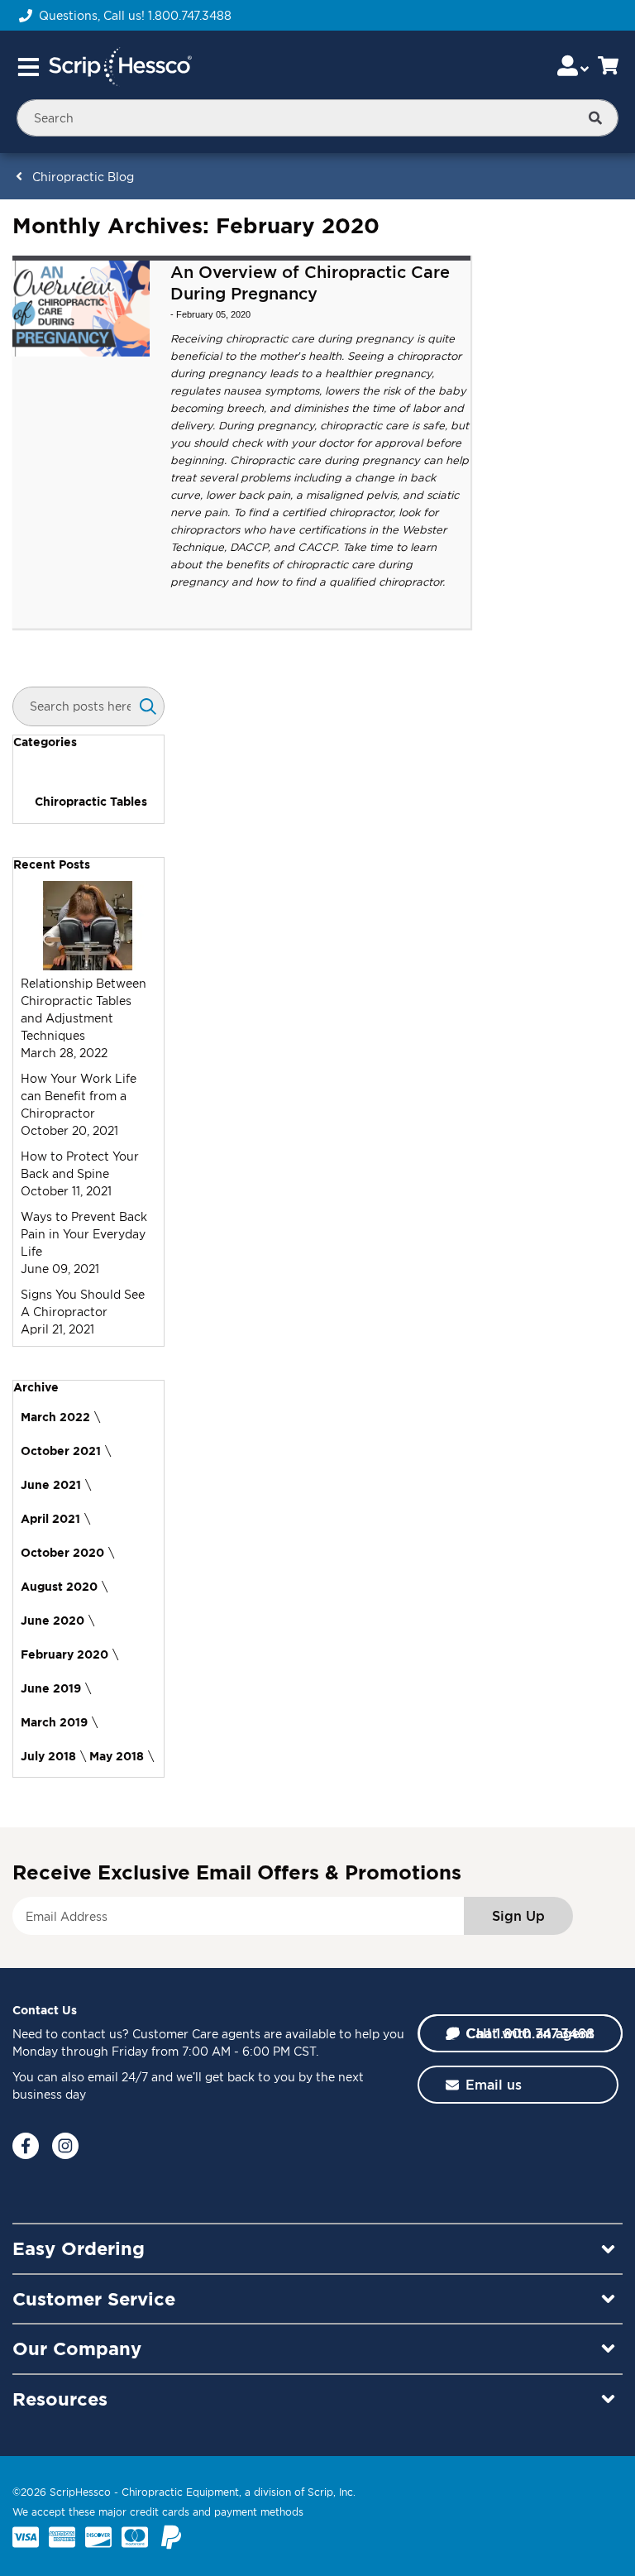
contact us (92, 2034)
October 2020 (62, 1552)
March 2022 (55, 1417)
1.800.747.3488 (190, 15)
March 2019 (54, 1722)
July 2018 (48, 1756)
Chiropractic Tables (91, 801)
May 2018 (117, 1756)
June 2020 (53, 1620)
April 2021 (50, 1518)
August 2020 (59, 1586)
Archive (36, 1387)
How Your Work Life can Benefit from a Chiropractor (79, 1096)
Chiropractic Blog (83, 177)
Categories (45, 742)
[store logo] (120, 67)
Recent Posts (52, 864)
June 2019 (51, 1688)
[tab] (88, 742)
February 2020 (64, 1654)
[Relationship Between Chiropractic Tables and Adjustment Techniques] (88, 966)
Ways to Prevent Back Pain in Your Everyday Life (84, 1234)
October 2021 (61, 1451)
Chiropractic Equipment (180, 2492)
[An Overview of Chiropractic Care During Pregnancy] (81, 309)
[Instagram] (65, 2146)
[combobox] (317, 118)
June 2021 (51, 1484)
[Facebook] (26, 2146)
